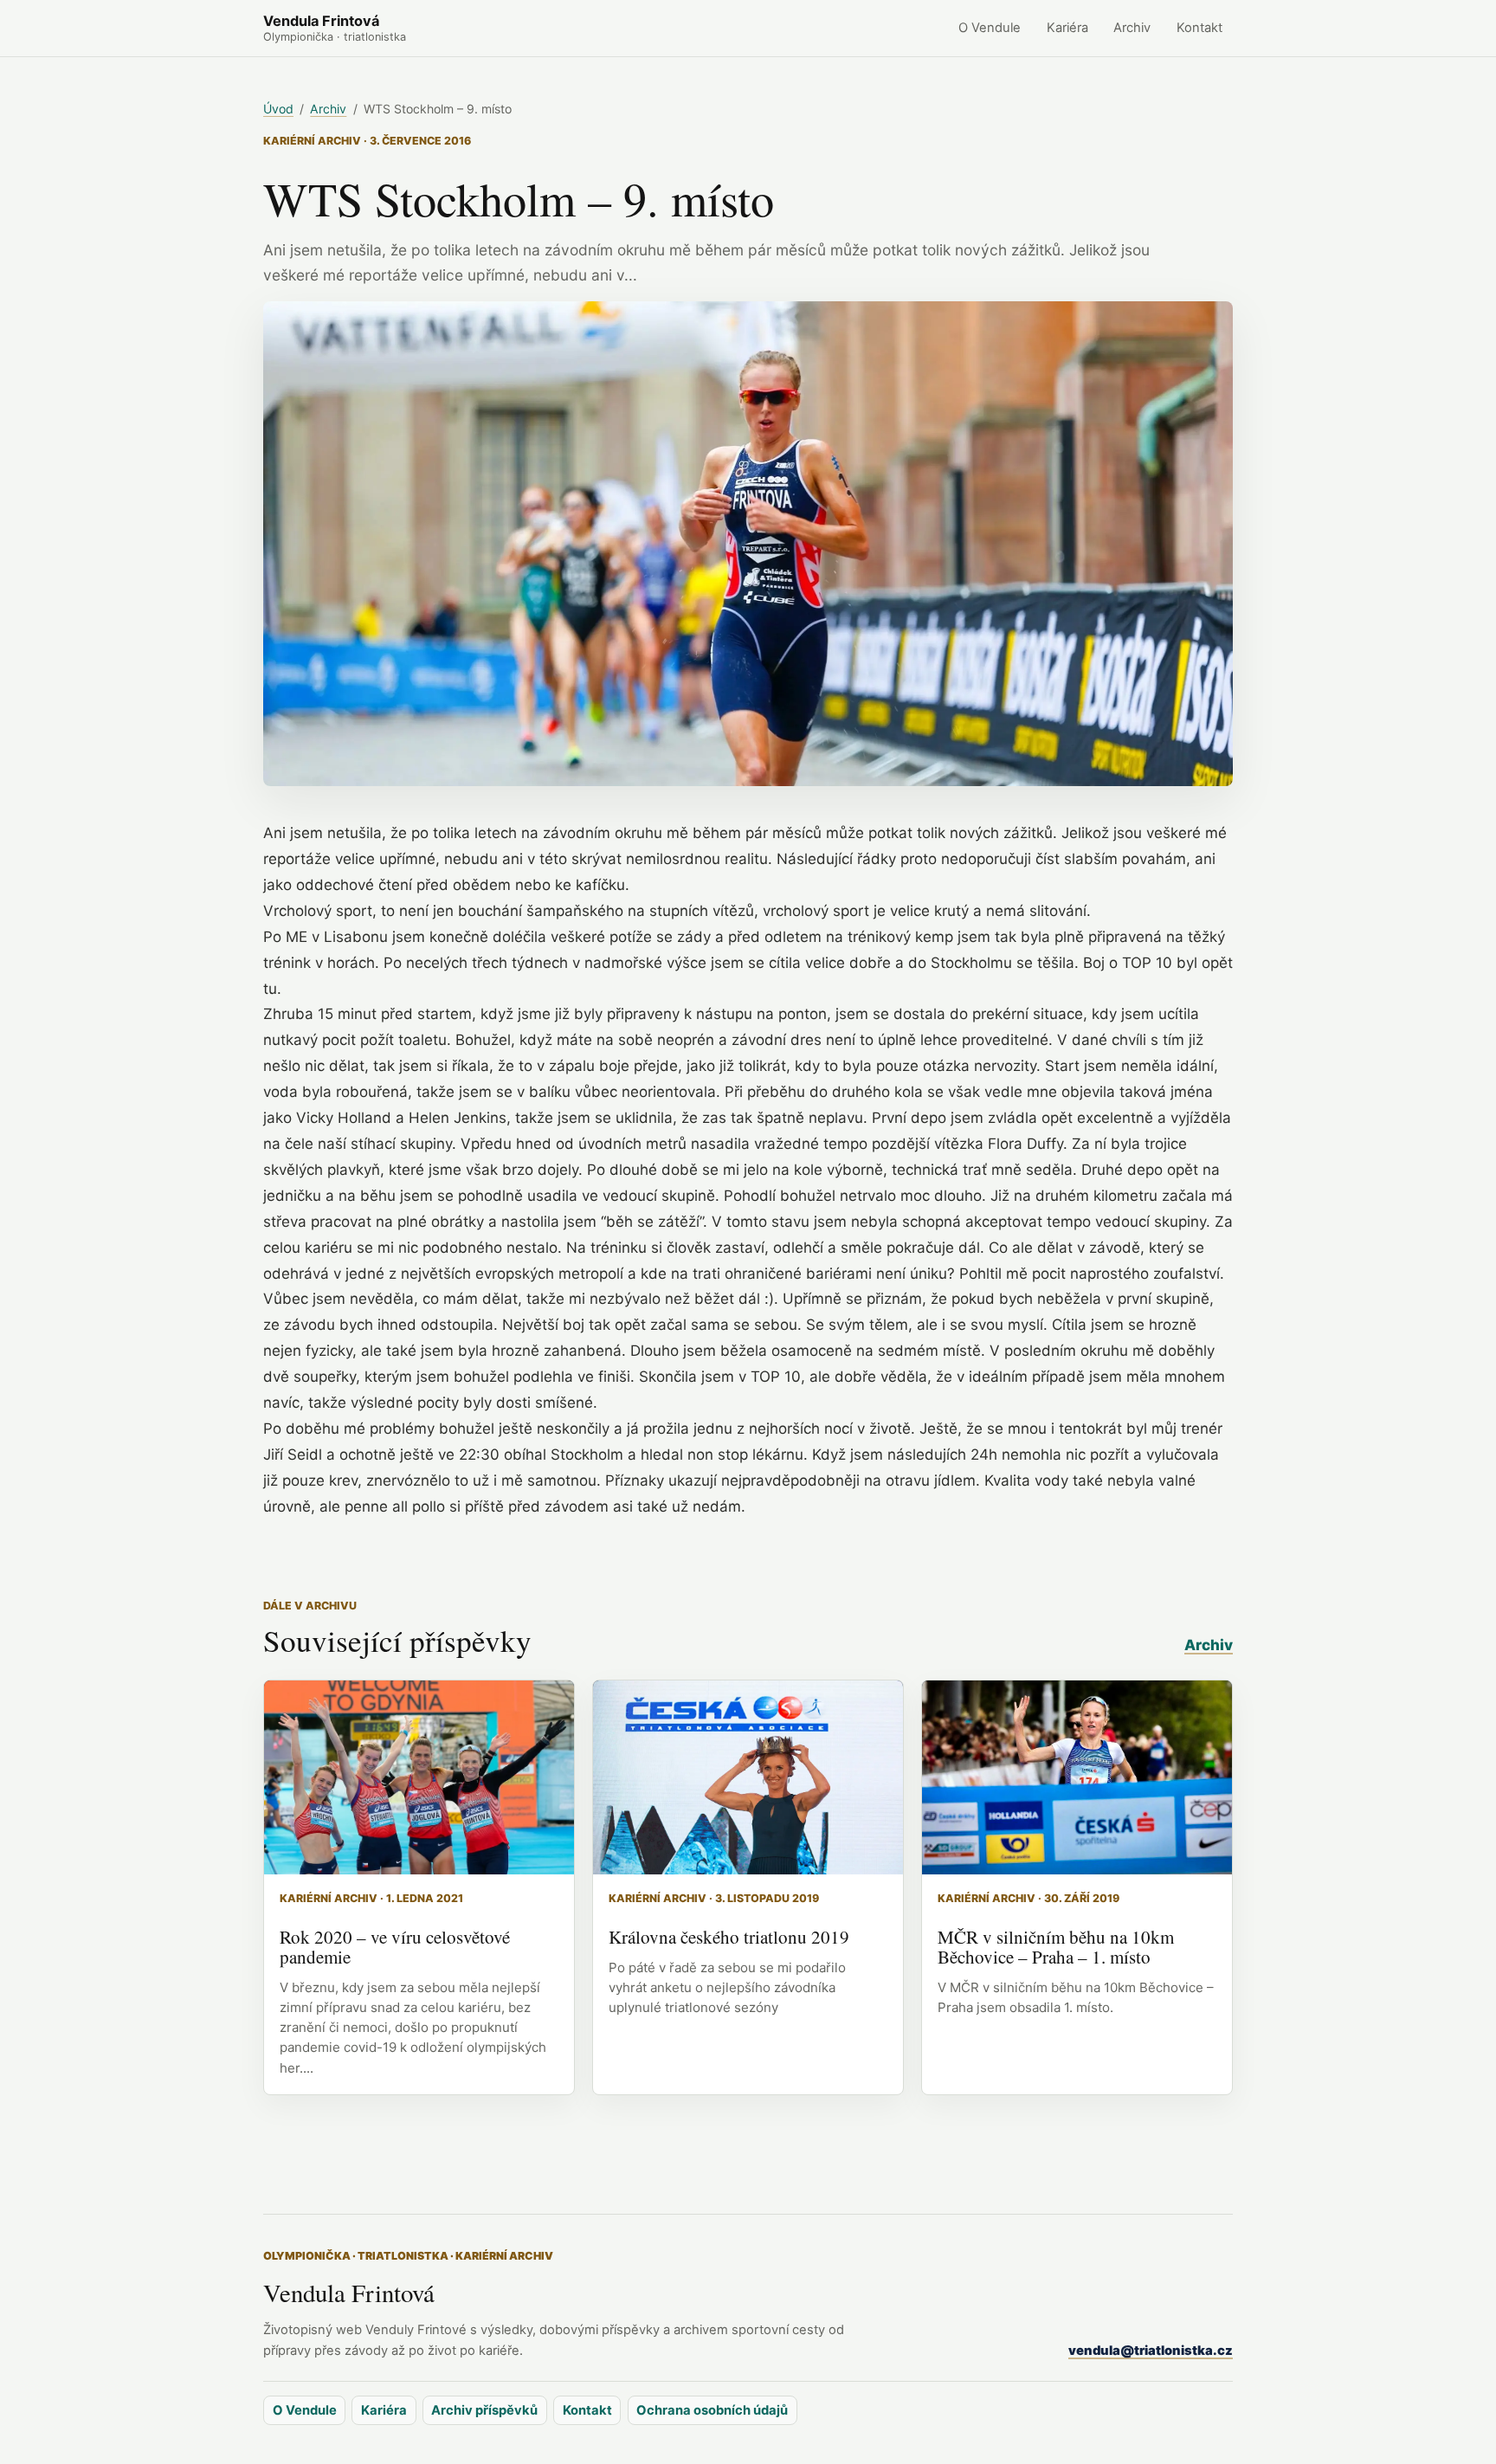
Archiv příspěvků (484, 2410)
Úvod (278, 109)
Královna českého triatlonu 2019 (729, 1937)
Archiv (1132, 28)
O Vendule (990, 28)
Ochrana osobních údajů (712, 2410)
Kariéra (1067, 28)
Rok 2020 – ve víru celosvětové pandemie (395, 1947)
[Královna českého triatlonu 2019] (748, 1777)
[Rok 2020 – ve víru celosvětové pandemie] (419, 1777)
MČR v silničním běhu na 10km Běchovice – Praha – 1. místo (1056, 1947)
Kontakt (1199, 28)
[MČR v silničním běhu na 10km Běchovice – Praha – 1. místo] (1077, 1777)
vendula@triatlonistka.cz (1151, 2351)
